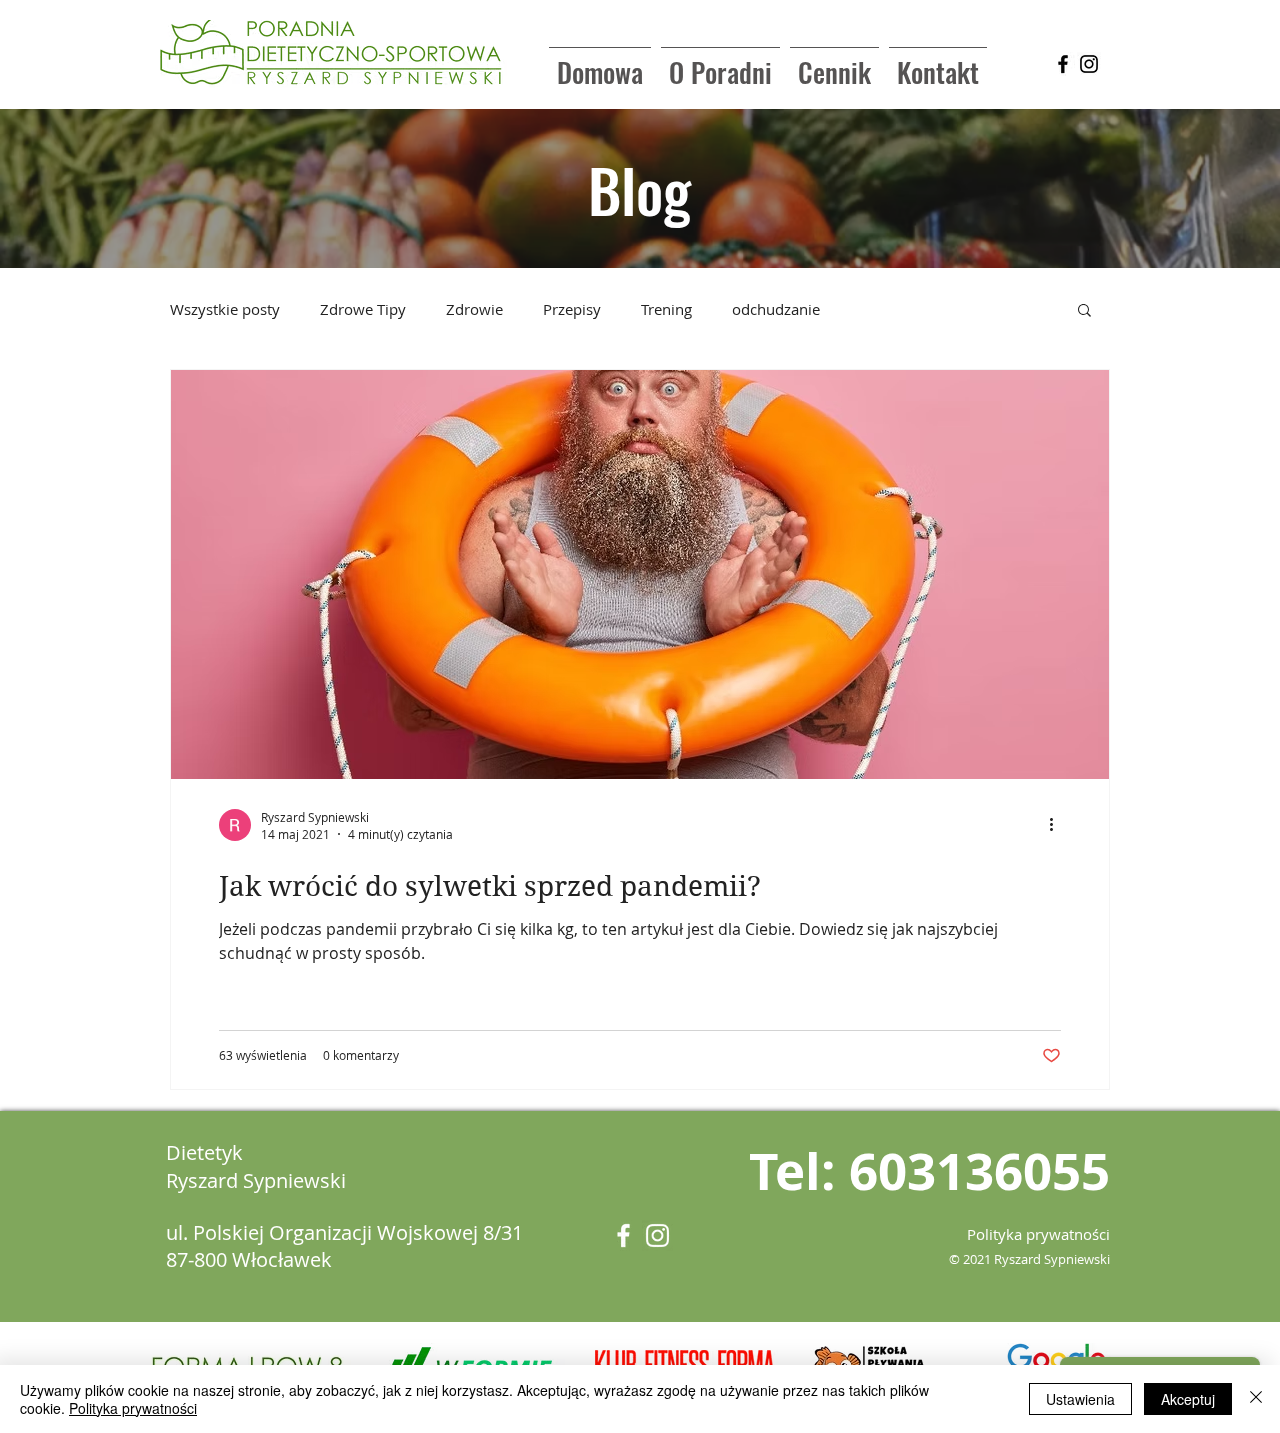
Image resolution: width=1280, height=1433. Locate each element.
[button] (1084, 311)
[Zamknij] (1256, 1399)
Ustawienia (1080, 1399)
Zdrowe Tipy (363, 309)
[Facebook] (1063, 64)
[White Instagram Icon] (657, 1235)
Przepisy (572, 309)
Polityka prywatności (133, 1408)
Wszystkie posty (225, 309)
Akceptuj (1188, 1399)
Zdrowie (474, 309)
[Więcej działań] (1058, 825)
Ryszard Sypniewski (256, 1180)
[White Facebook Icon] (623, 1235)
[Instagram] (1089, 64)
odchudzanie (776, 309)
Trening (666, 309)
